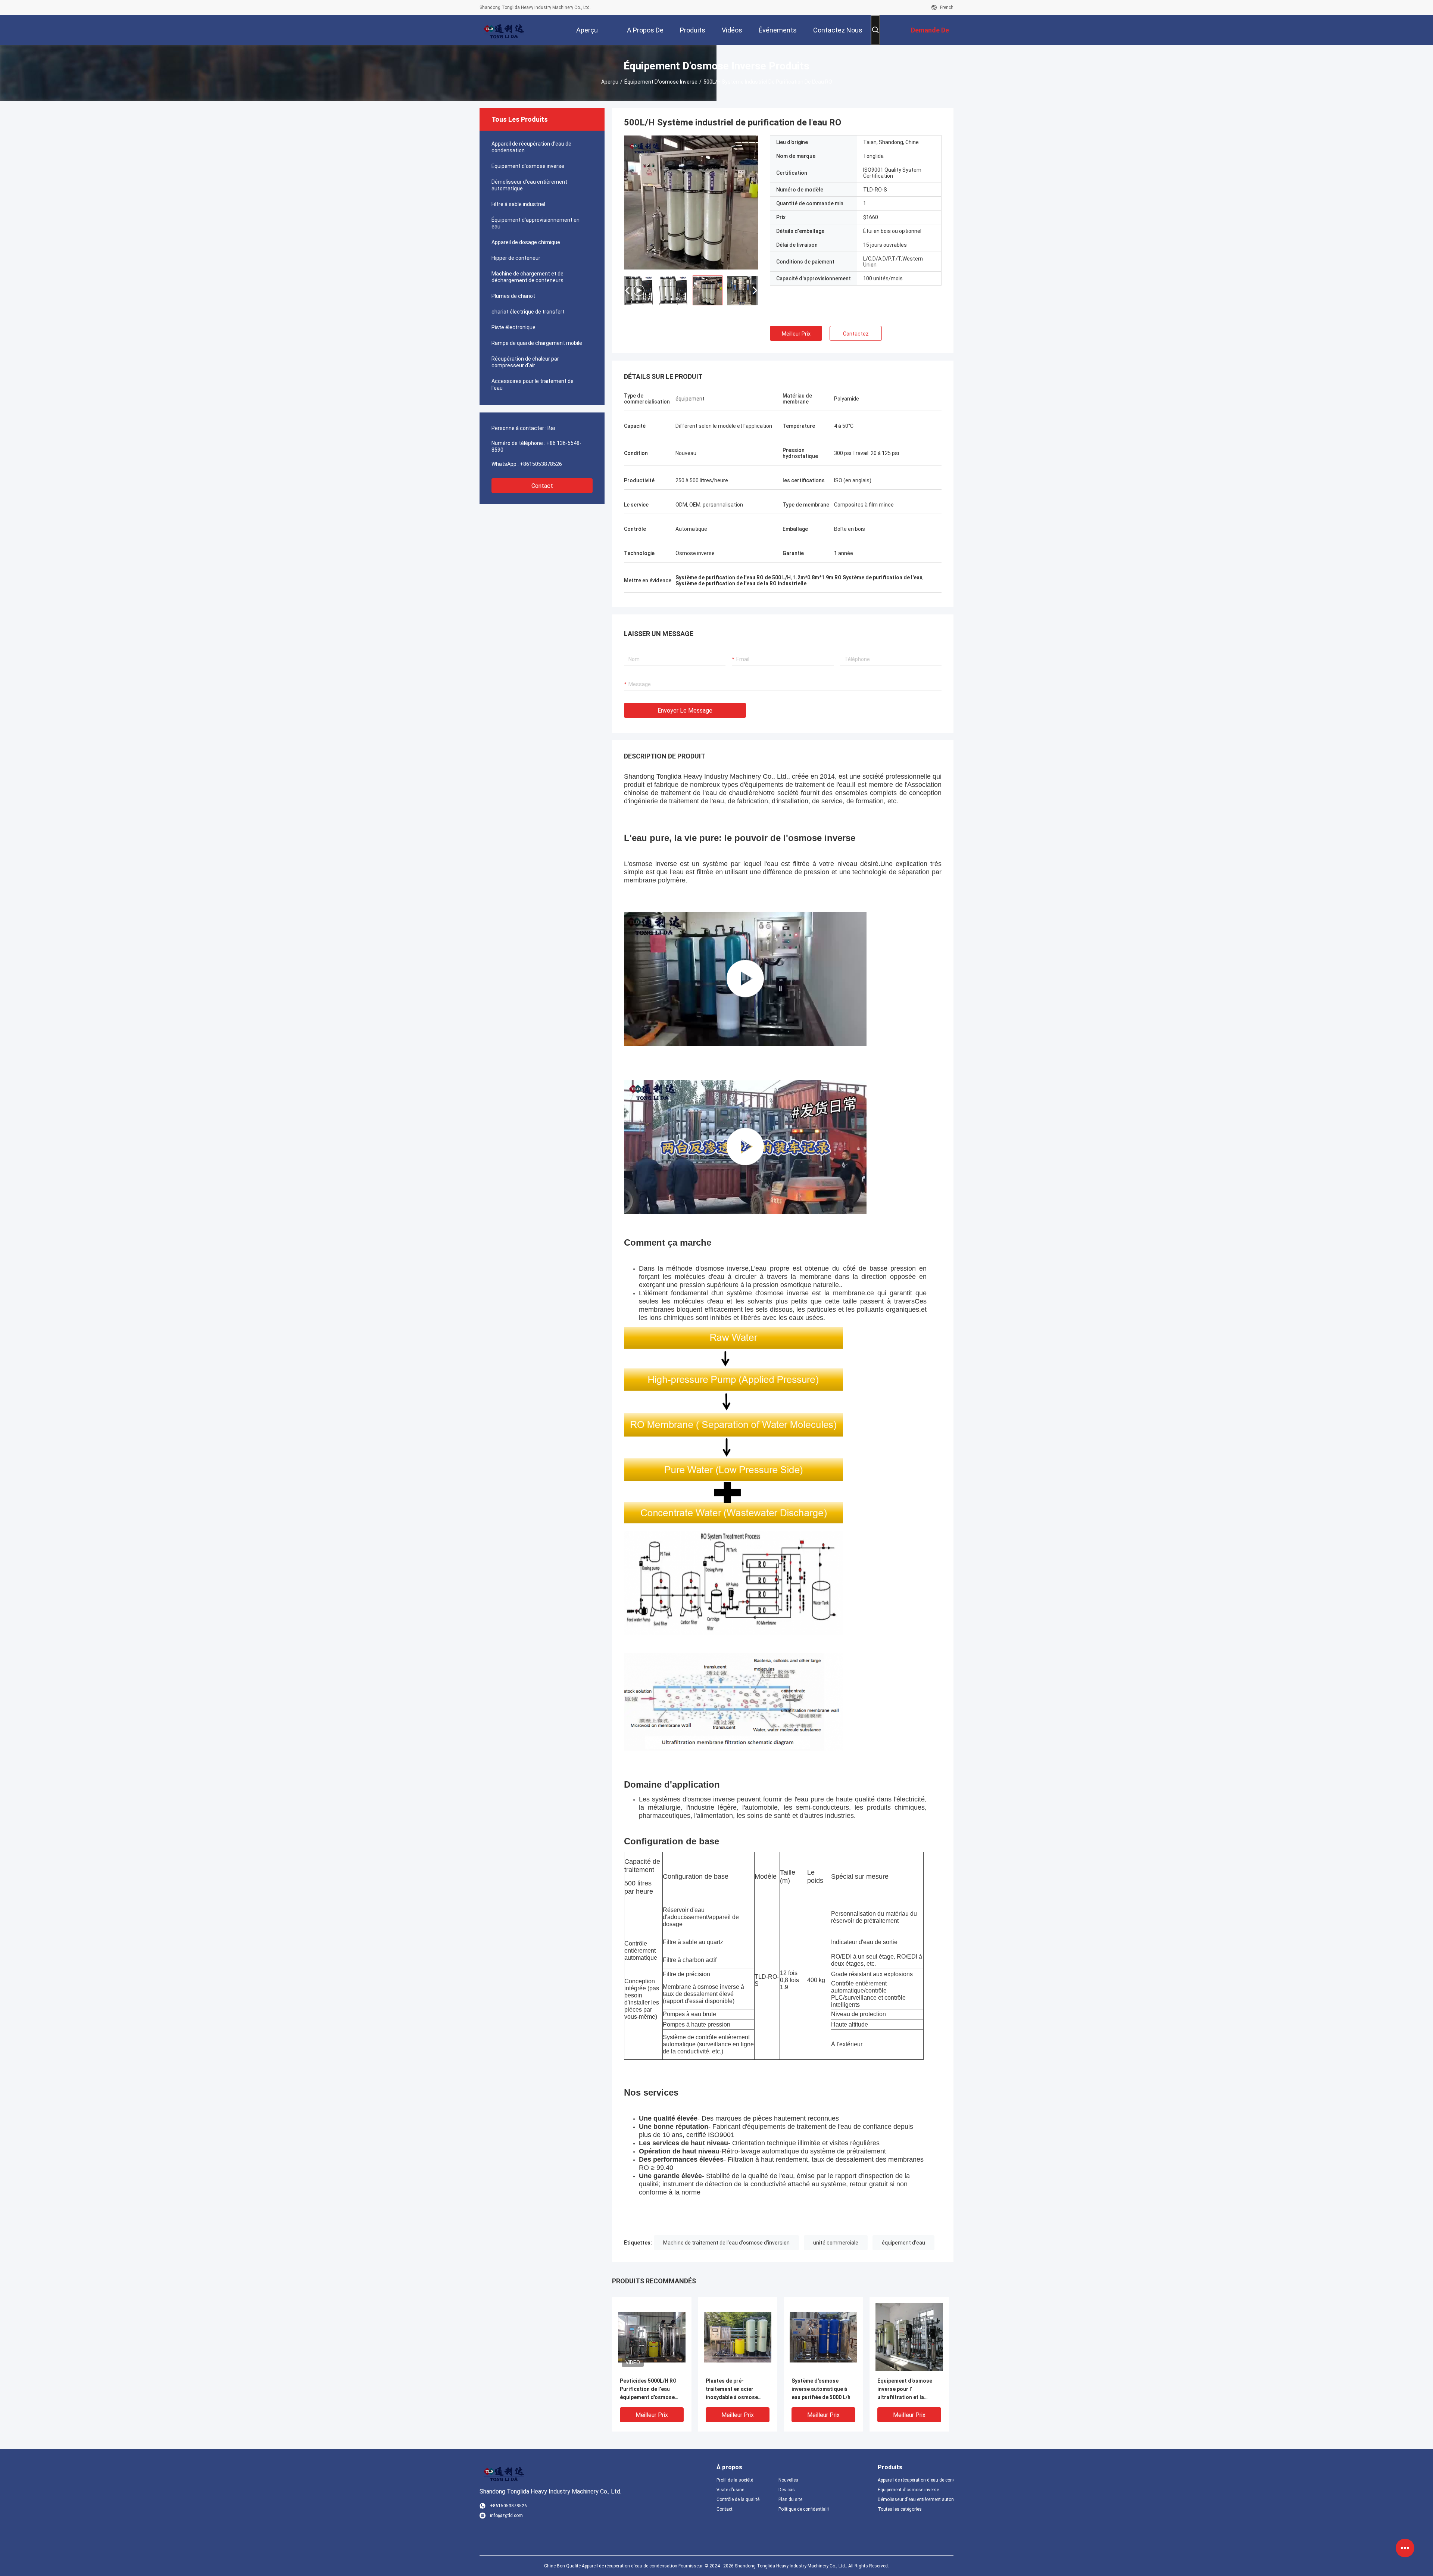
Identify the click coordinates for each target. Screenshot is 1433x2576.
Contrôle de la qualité (738, 2499)
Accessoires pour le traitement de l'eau (533, 384)
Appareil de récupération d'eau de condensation (531, 147)
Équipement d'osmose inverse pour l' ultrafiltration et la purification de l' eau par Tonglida (907, 2390)
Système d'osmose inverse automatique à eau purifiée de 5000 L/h (821, 2389)
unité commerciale (836, 2243)
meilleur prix (796, 334)
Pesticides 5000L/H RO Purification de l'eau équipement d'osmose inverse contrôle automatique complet (648, 2390)
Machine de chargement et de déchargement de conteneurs (527, 277)
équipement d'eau (903, 2243)
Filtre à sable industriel (518, 204)
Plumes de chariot (513, 296)
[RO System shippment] (745, 1147)
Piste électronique (513, 327)
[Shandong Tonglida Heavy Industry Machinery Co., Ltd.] (504, 30)
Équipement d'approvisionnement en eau (536, 223)
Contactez (856, 334)
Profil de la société (735, 2480)
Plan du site (790, 2499)
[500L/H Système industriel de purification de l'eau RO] (691, 202)
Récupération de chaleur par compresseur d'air (525, 362)
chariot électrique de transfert (528, 312)
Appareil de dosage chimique (526, 242)
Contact (542, 486)
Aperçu (610, 82)
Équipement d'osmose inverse (661, 82)
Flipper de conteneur (516, 258)
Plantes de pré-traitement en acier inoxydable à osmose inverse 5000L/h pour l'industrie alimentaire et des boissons (736, 2390)
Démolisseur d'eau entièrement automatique (529, 185)
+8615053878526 (541, 464)
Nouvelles (788, 2480)
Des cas (787, 2490)
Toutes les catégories (900, 2509)
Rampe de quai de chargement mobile (537, 343)
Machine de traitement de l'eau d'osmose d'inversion (726, 2243)
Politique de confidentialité (803, 2509)
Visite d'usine (730, 2490)
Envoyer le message (685, 711)
